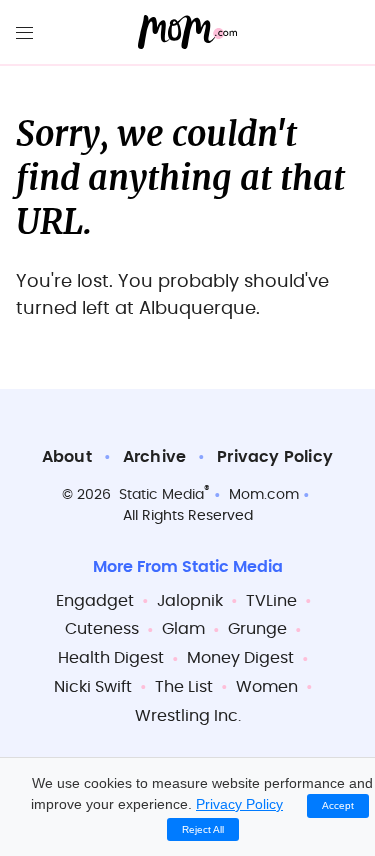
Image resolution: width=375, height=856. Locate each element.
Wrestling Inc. (188, 716)
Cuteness (102, 629)
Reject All (203, 829)
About (67, 457)
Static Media (161, 495)
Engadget (95, 601)
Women (267, 687)
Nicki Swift (93, 687)
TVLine (271, 601)
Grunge (257, 629)
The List (184, 687)
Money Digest (240, 658)
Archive (154, 457)
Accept (338, 805)
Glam (183, 629)
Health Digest (111, 658)
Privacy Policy (275, 457)
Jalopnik (190, 601)
